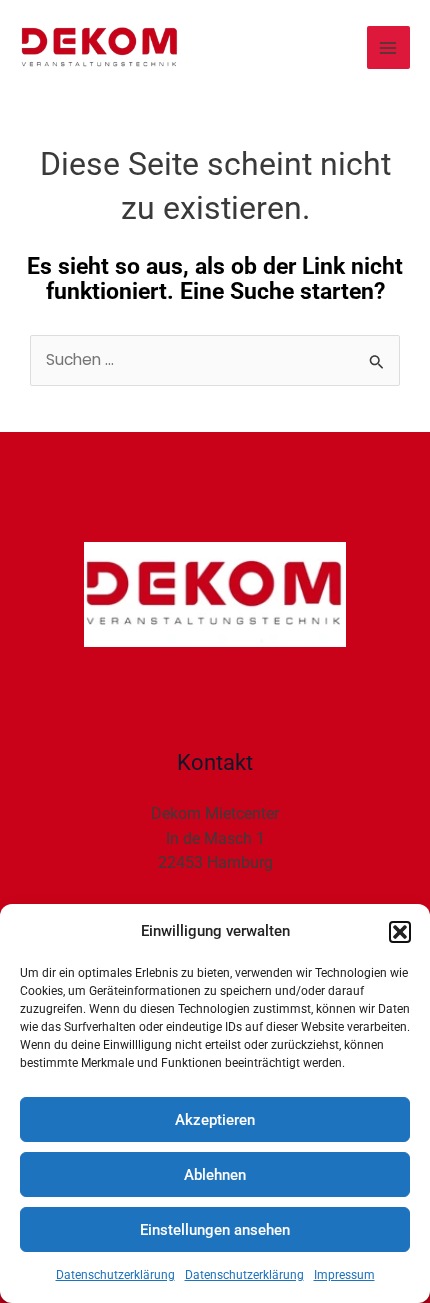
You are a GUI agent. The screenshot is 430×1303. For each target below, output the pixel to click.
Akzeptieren (215, 1120)
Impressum (344, 1275)
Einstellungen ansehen (215, 1230)
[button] (400, 932)
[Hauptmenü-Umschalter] (388, 47)
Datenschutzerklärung (115, 1275)
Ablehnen (215, 1175)
